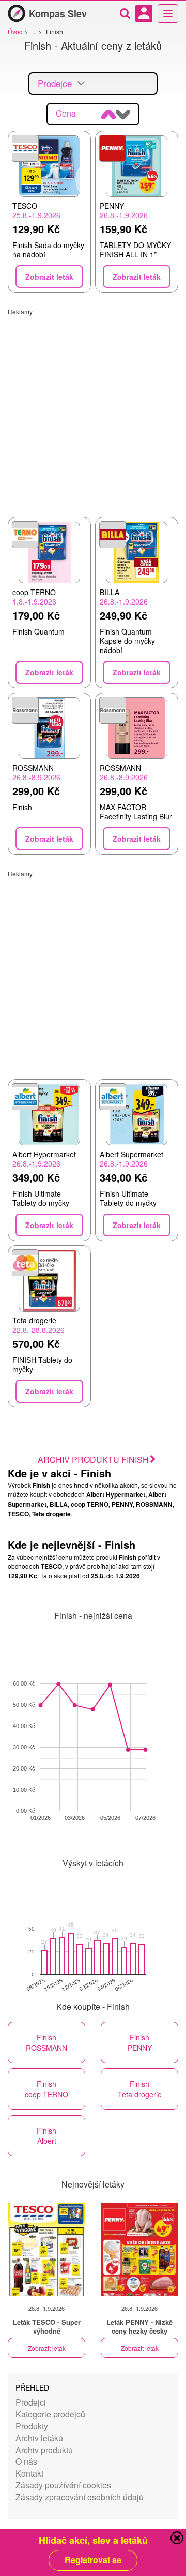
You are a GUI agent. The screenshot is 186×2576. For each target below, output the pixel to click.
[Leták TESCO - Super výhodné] (47, 2249)
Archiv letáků (39, 2438)
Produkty (32, 2426)
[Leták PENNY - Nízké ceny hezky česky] (139, 2249)
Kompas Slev (58, 13)
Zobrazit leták (47, 2348)
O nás (26, 2461)
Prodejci (31, 2402)
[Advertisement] (93, 409)
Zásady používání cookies (63, 2485)
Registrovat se (93, 2560)
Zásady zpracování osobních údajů (80, 2497)
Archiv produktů (44, 2450)
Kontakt (29, 2473)
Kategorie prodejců (50, 2414)
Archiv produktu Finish (93, 1459)
